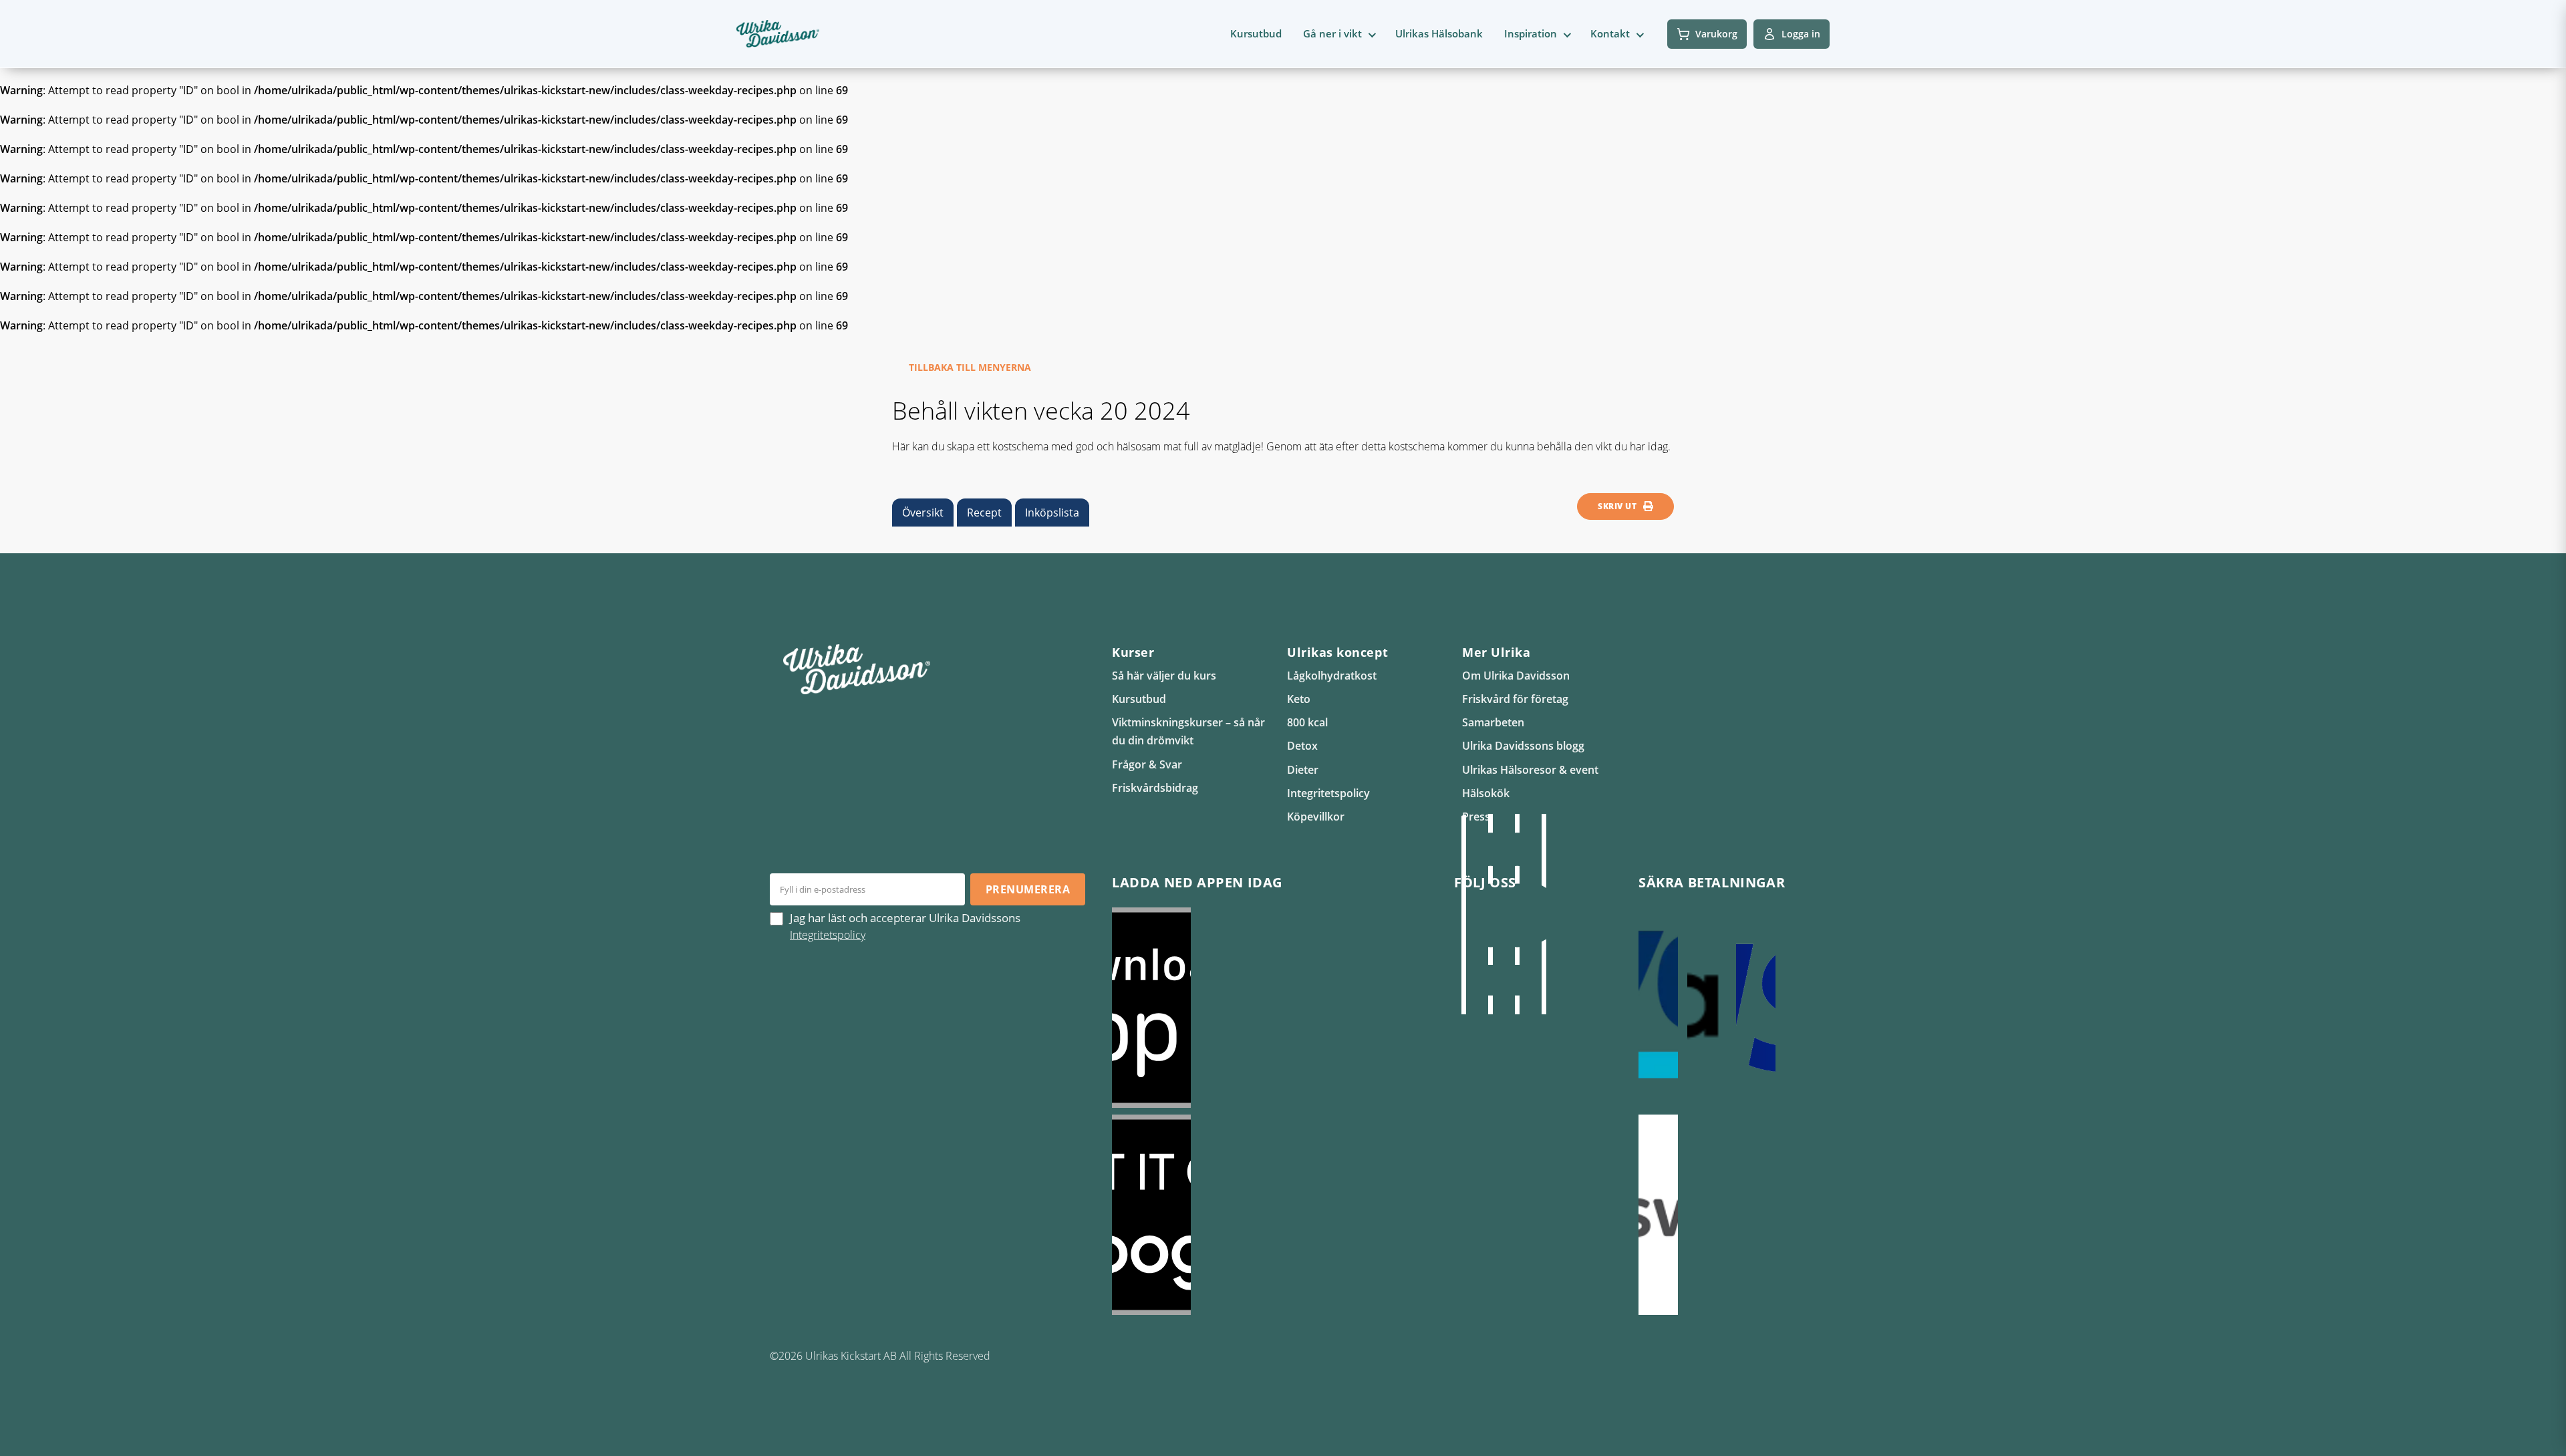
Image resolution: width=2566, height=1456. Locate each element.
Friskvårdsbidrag (1155, 788)
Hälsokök (1486, 793)
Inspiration (1531, 33)
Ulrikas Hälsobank (1439, 33)
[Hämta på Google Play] (1270, 1215)
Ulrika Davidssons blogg (1523, 746)
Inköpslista (1052, 513)
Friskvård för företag (1515, 699)
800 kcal (1307, 722)
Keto (1299, 699)
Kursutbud (1256, 33)
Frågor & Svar (1147, 764)
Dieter (1303, 770)
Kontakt (1610, 33)
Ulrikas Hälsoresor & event (1530, 770)
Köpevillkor (1316, 817)
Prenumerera (1028, 889)
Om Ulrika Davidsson (1516, 676)
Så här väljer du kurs (1164, 676)
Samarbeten (1493, 722)
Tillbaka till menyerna (970, 367)
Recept (984, 513)
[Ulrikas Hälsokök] (1544, 914)
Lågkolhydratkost (1332, 676)
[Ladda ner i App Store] (1270, 1008)
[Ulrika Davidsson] (1463, 914)
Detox (1302, 746)
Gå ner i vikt (1332, 33)
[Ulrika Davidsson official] (1490, 914)
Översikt (923, 513)
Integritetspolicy (1328, 793)
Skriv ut (1617, 506)
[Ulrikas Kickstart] (1517, 914)
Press (1476, 817)
